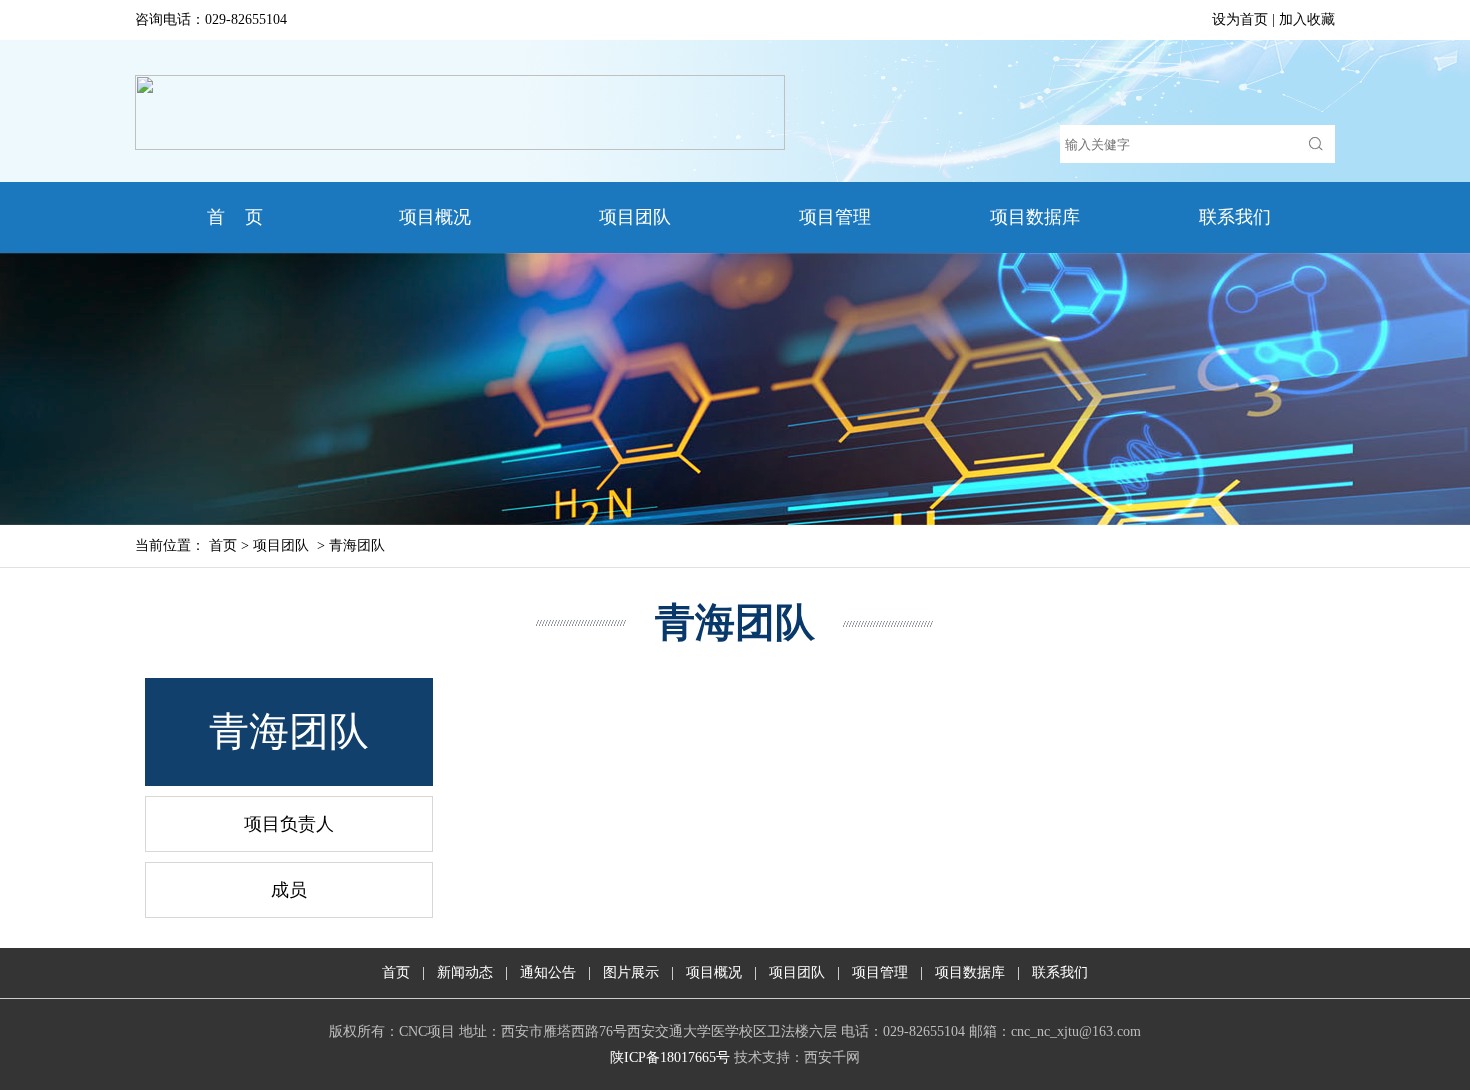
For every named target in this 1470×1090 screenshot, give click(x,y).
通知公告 (548, 972)
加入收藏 (1307, 19)
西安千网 (832, 1057)
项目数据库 (1035, 217)
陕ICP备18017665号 (670, 1057)
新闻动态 (465, 972)
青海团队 (357, 545)
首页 (223, 545)
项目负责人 (289, 824)
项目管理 (835, 217)
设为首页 (1240, 19)
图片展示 (631, 972)
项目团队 (635, 217)
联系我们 (1235, 217)
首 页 (235, 217)
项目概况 (435, 217)
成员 (289, 890)
